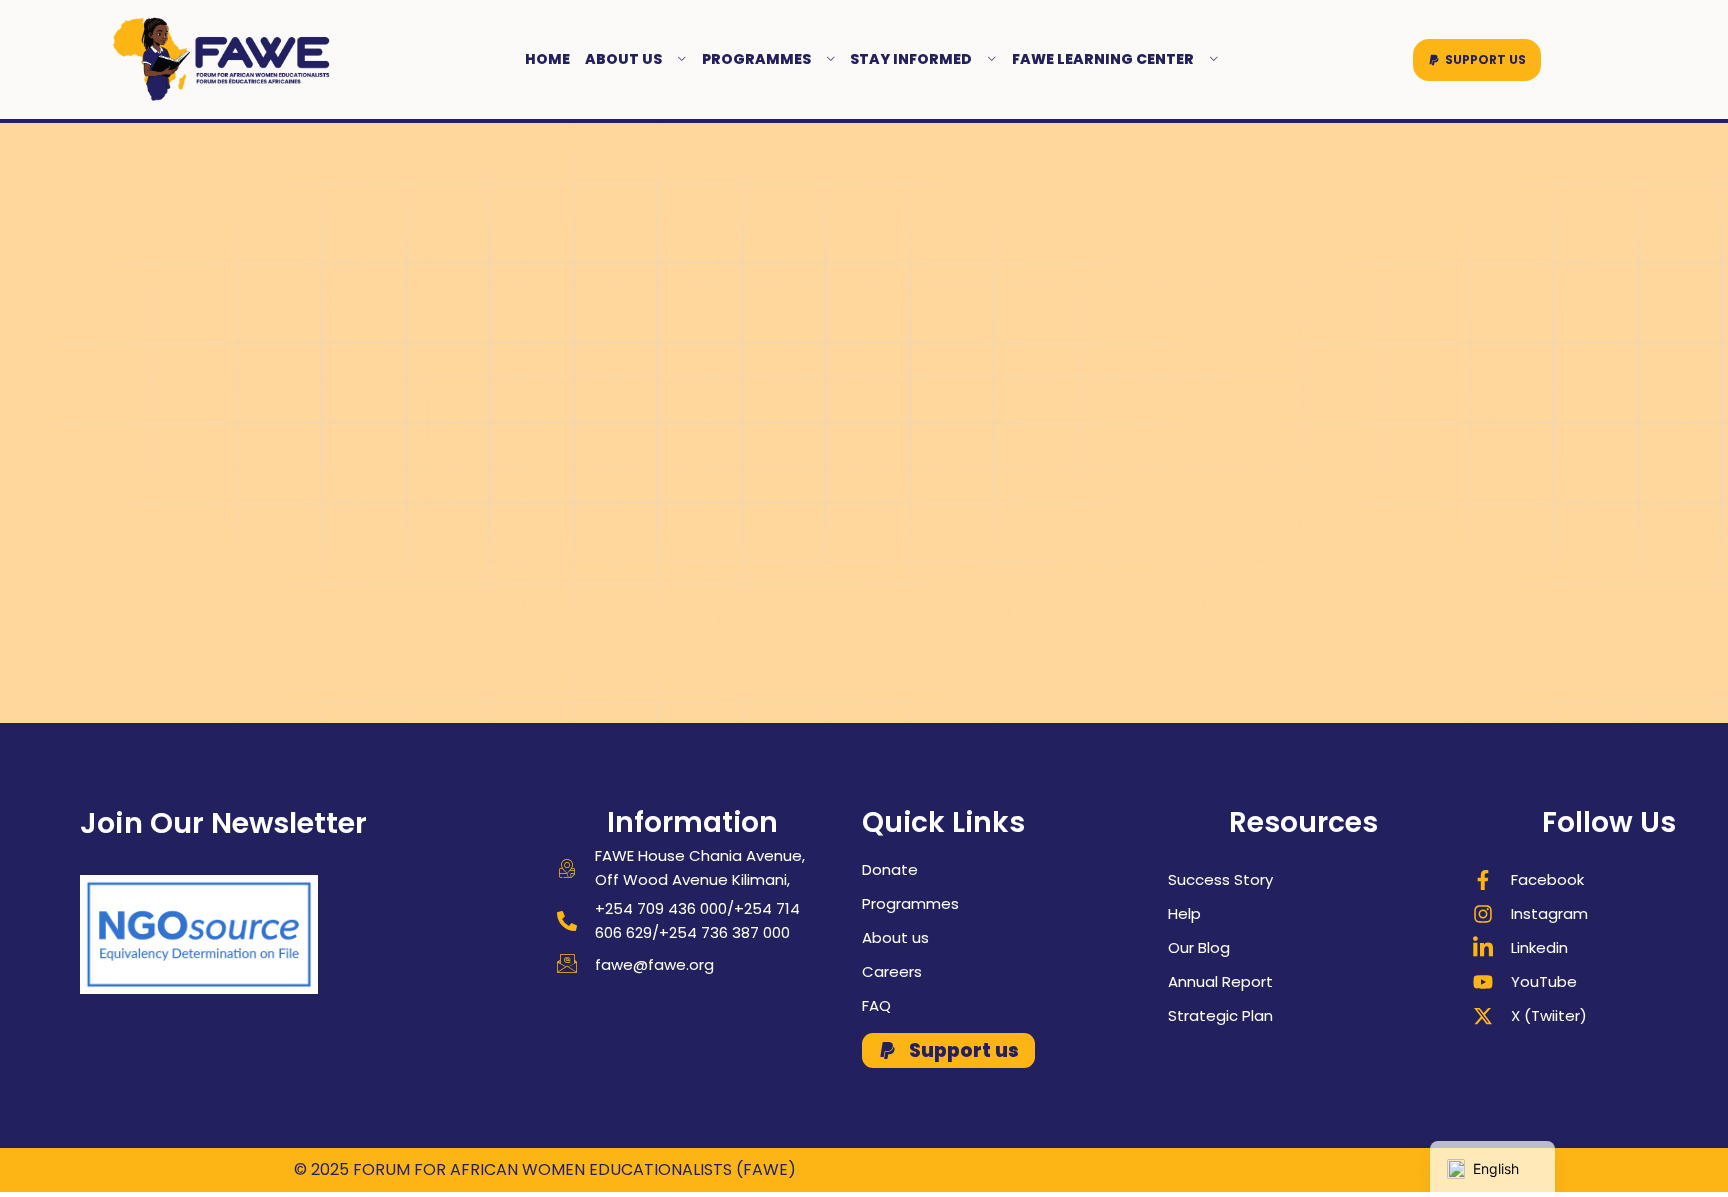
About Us (623, 59)
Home (547, 59)
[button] (1477, 60)
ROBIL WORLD (1381, 1169)
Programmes (756, 59)
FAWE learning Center (1103, 59)
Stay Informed (911, 59)
